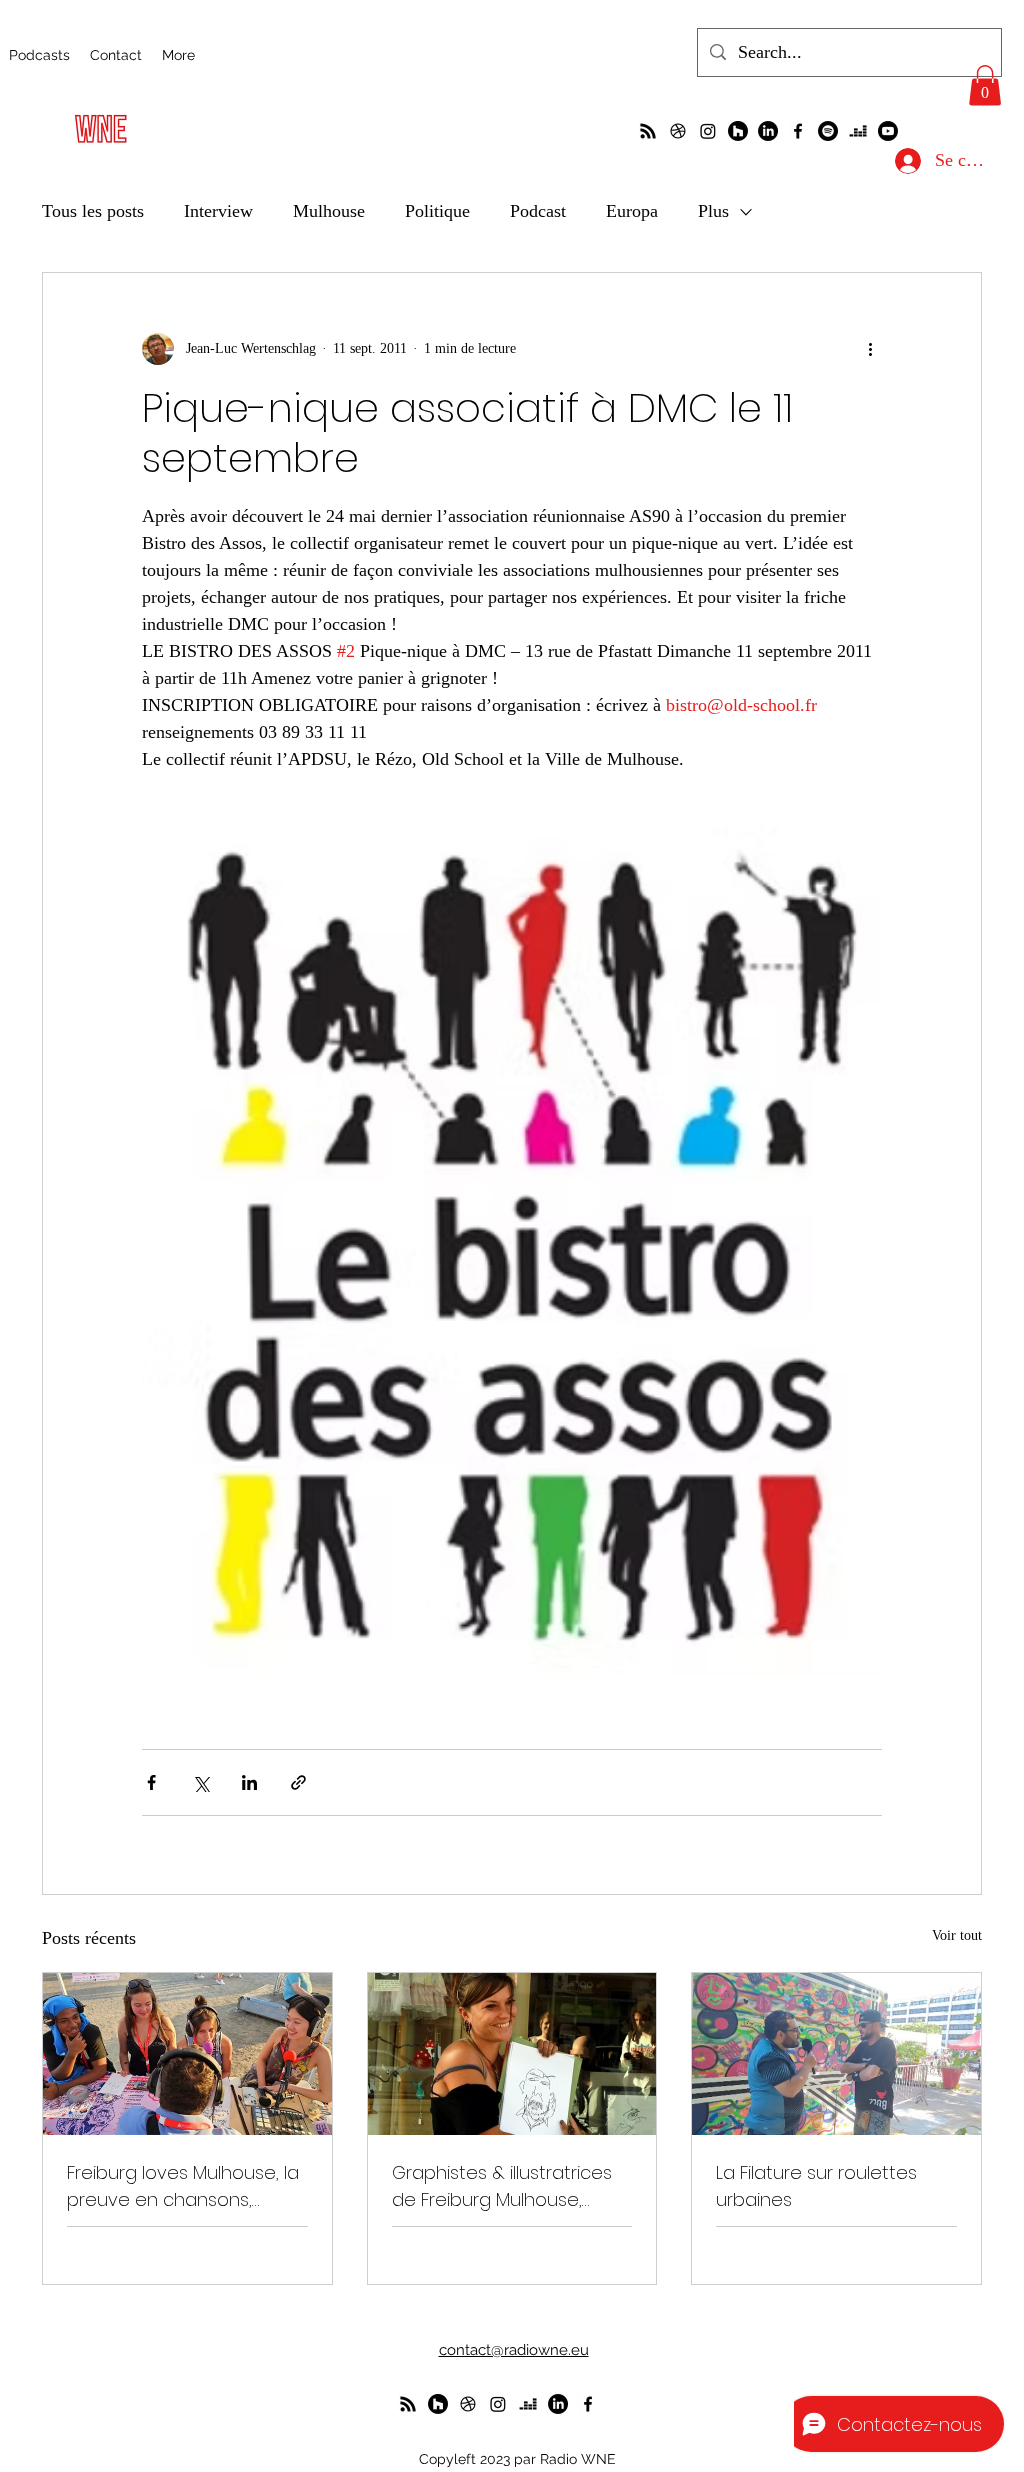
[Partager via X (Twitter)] (200, 1782)
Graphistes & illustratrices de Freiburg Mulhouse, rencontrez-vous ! (502, 2186)
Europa (632, 211)
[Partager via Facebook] (151, 1782)
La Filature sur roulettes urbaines (816, 2186)
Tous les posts (93, 211)
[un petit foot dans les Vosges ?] (678, 131)
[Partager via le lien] (298, 1782)
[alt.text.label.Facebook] (798, 131)
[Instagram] (708, 131)
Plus (713, 211)
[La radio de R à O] (648, 131)
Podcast (538, 211)
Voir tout (957, 1935)
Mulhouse (329, 211)
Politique (437, 211)
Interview (218, 211)
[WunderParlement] (738, 131)
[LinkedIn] (768, 131)
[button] (985, 85)
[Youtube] (888, 131)
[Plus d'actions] (870, 349)
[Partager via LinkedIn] (249, 1782)
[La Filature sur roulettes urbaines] (836, 2054)
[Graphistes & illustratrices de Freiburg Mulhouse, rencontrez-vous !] (512, 2054)
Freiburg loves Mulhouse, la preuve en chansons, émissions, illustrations (183, 2186)
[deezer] (858, 131)
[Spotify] (828, 131)
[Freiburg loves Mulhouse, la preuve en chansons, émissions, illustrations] (187, 2054)
